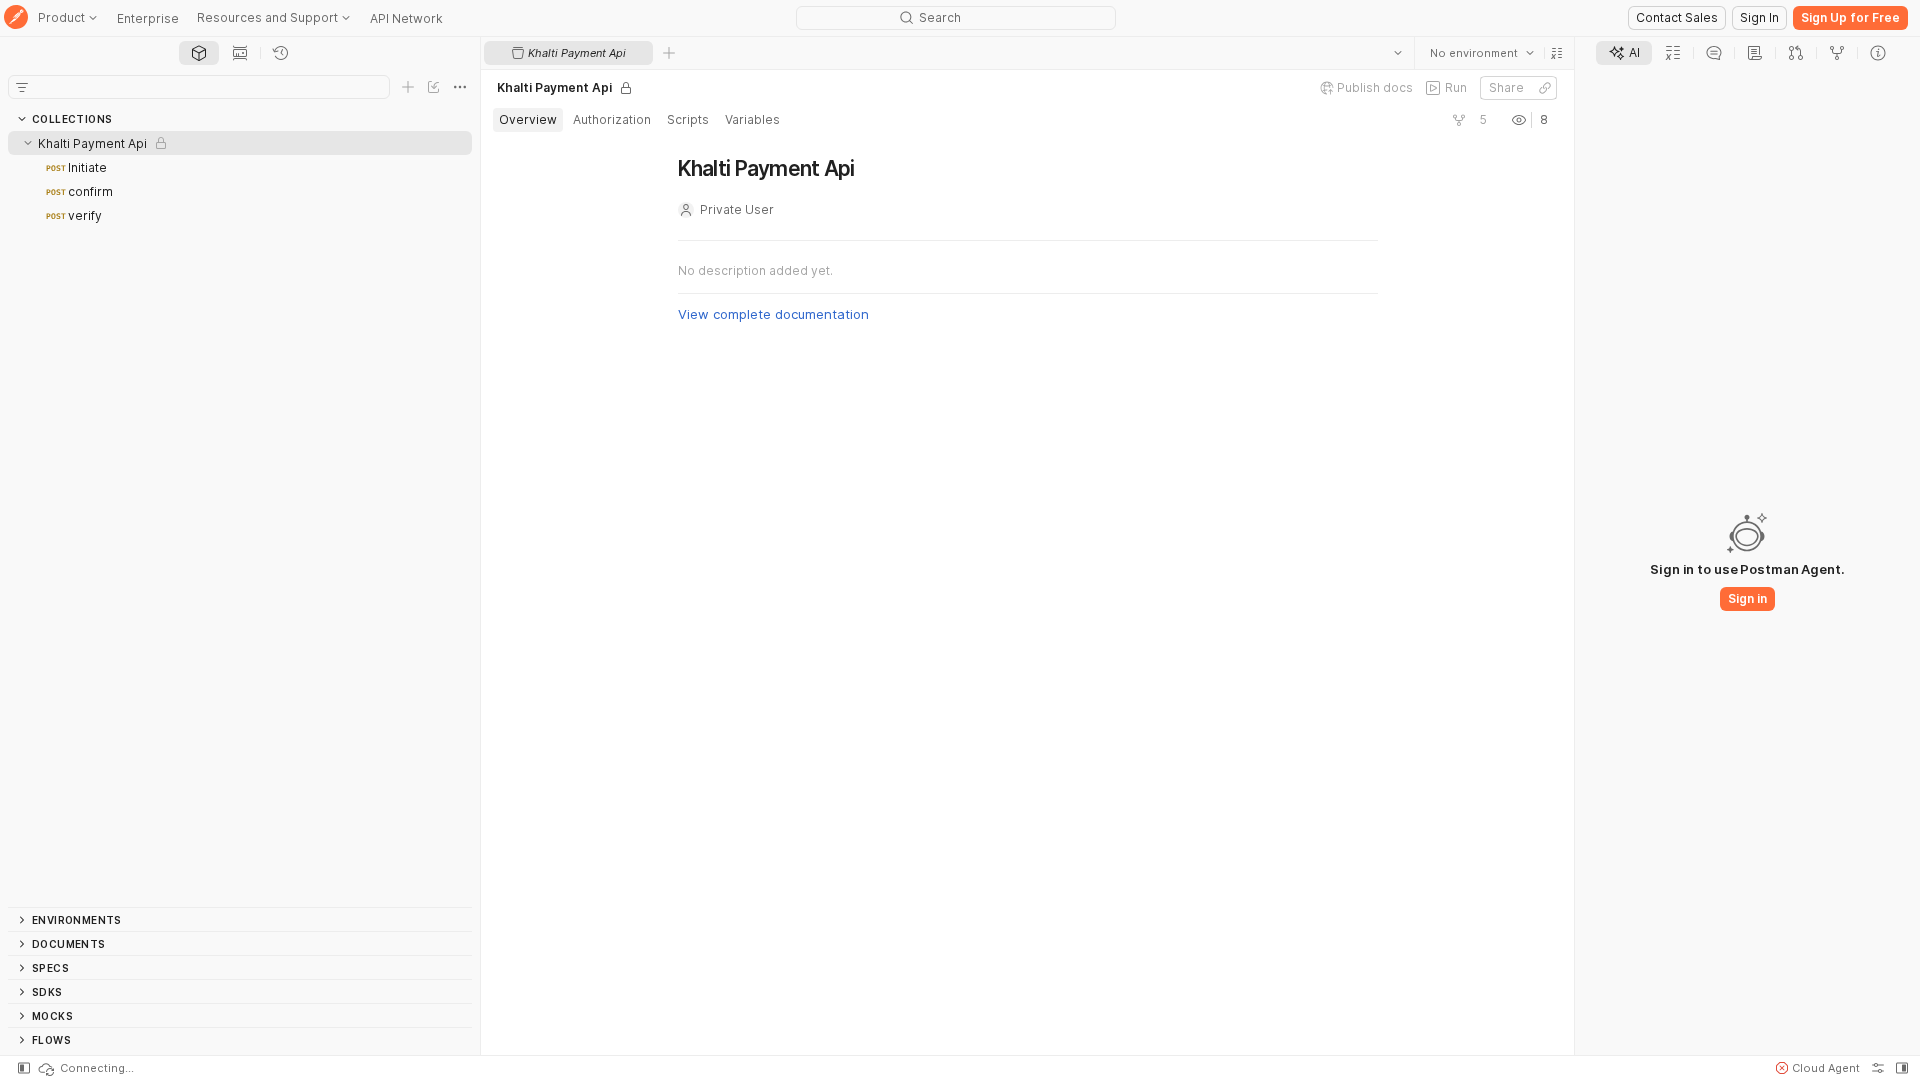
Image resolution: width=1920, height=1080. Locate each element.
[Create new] (408, 87)
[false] (1459, 120)
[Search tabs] (1398, 53)
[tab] (199, 53)
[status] (85, 1068)
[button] (1557, 53)
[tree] (240, 519)
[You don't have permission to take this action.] (669, 53)
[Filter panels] (22, 87)
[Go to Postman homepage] (16, 18)
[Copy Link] (1545, 88)
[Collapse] (28, 143)
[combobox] (1482, 53)
